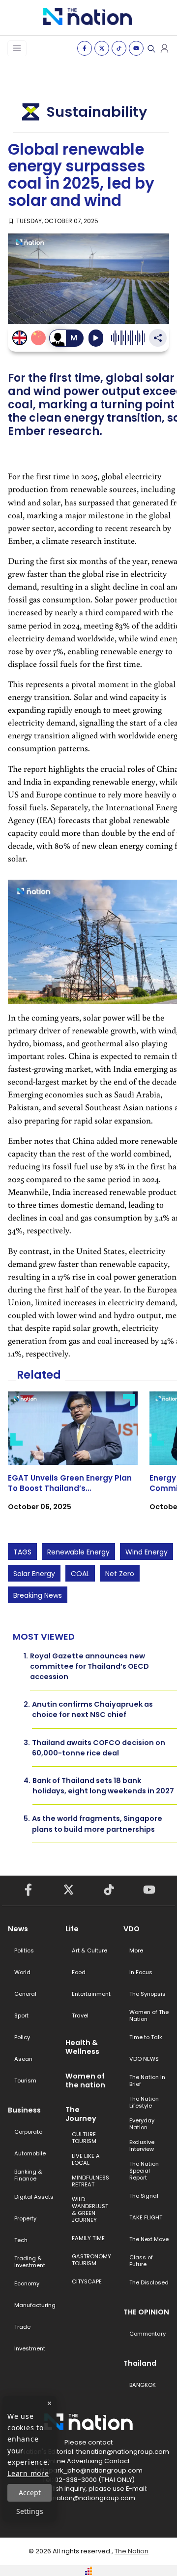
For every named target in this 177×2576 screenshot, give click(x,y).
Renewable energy (78, 1552)
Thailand (140, 2363)
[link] (73, 1460)
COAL (80, 1574)
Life (72, 1929)
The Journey (81, 2114)
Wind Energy (147, 1552)
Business (24, 2110)
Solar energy (34, 1574)
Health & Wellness (82, 2047)
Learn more (28, 2473)
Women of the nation (85, 2081)
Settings (30, 2511)
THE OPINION (146, 2312)
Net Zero (120, 1574)
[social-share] (85, 48)
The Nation (132, 2551)
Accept (30, 2493)
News (18, 1929)
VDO (132, 1929)
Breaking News (38, 1595)
